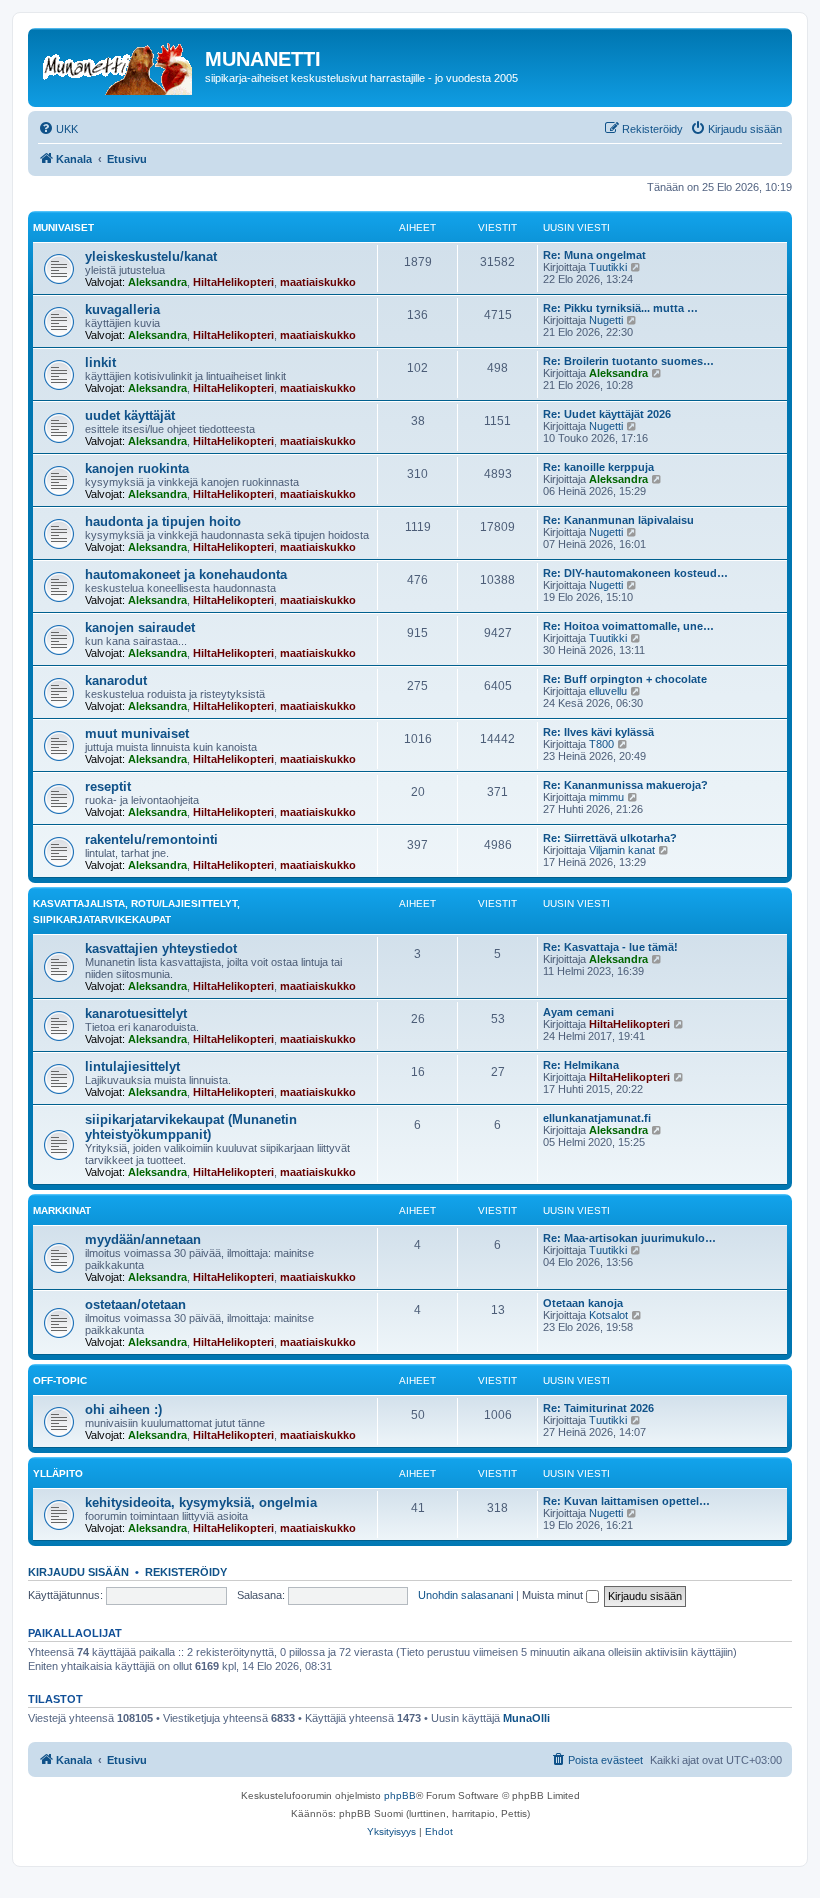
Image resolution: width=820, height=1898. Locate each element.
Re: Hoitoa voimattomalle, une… (628, 626)
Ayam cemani (578, 1012)
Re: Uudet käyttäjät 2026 (607, 414)
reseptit (108, 786)
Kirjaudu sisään (78, 1572)
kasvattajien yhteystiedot (161, 948)
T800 (601, 744)
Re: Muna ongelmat (594, 255)
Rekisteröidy (186, 1572)
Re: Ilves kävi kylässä (598, 732)
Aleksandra (157, 282)
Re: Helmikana (581, 1065)
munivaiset (63, 227)
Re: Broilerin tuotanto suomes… (628, 361)
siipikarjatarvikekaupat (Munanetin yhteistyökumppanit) (191, 1127)
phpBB (400, 1795)
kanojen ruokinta (137, 468)
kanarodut (116, 680)
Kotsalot (608, 1315)
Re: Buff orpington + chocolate (625, 679)
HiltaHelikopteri (233, 282)
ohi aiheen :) (123, 1409)
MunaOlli (526, 1718)
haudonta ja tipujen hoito (163, 521)
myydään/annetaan (143, 1239)
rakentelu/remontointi (151, 839)
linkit (100, 362)
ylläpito (58, 1473)
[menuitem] (58, 129)
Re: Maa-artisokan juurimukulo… (629, 1238)
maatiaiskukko (318, 282)
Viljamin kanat (622, 850)
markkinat (62, 1210)
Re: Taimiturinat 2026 (598, 1408)
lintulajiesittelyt (132, 1066)
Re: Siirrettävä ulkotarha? (610, 838)
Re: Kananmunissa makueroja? (625, 785)
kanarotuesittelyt (136, 1013)
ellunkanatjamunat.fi (597, 1118)
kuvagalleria (122, 309)
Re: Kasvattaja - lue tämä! (610, 947)
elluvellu (608, 691)
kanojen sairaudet (140, 627)
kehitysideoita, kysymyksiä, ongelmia (201, 1502)
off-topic (60, 1380)
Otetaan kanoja (583, 1303)
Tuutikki (608, 267)
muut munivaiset (137, 733)
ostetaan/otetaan (135, 1304)
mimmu (606, 797)
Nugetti (606, 320)
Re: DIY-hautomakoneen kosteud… (635, 573)
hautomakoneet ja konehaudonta (186, 574)
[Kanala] (119, 65)
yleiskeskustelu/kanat (151, 256)
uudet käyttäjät (130, 415)
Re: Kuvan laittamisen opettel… (626, 1501)
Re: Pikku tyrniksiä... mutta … (620, 308)
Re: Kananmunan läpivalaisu (618, 520)
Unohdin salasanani (465, 1595)
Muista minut (554, 1595)
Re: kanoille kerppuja (598, 467)
